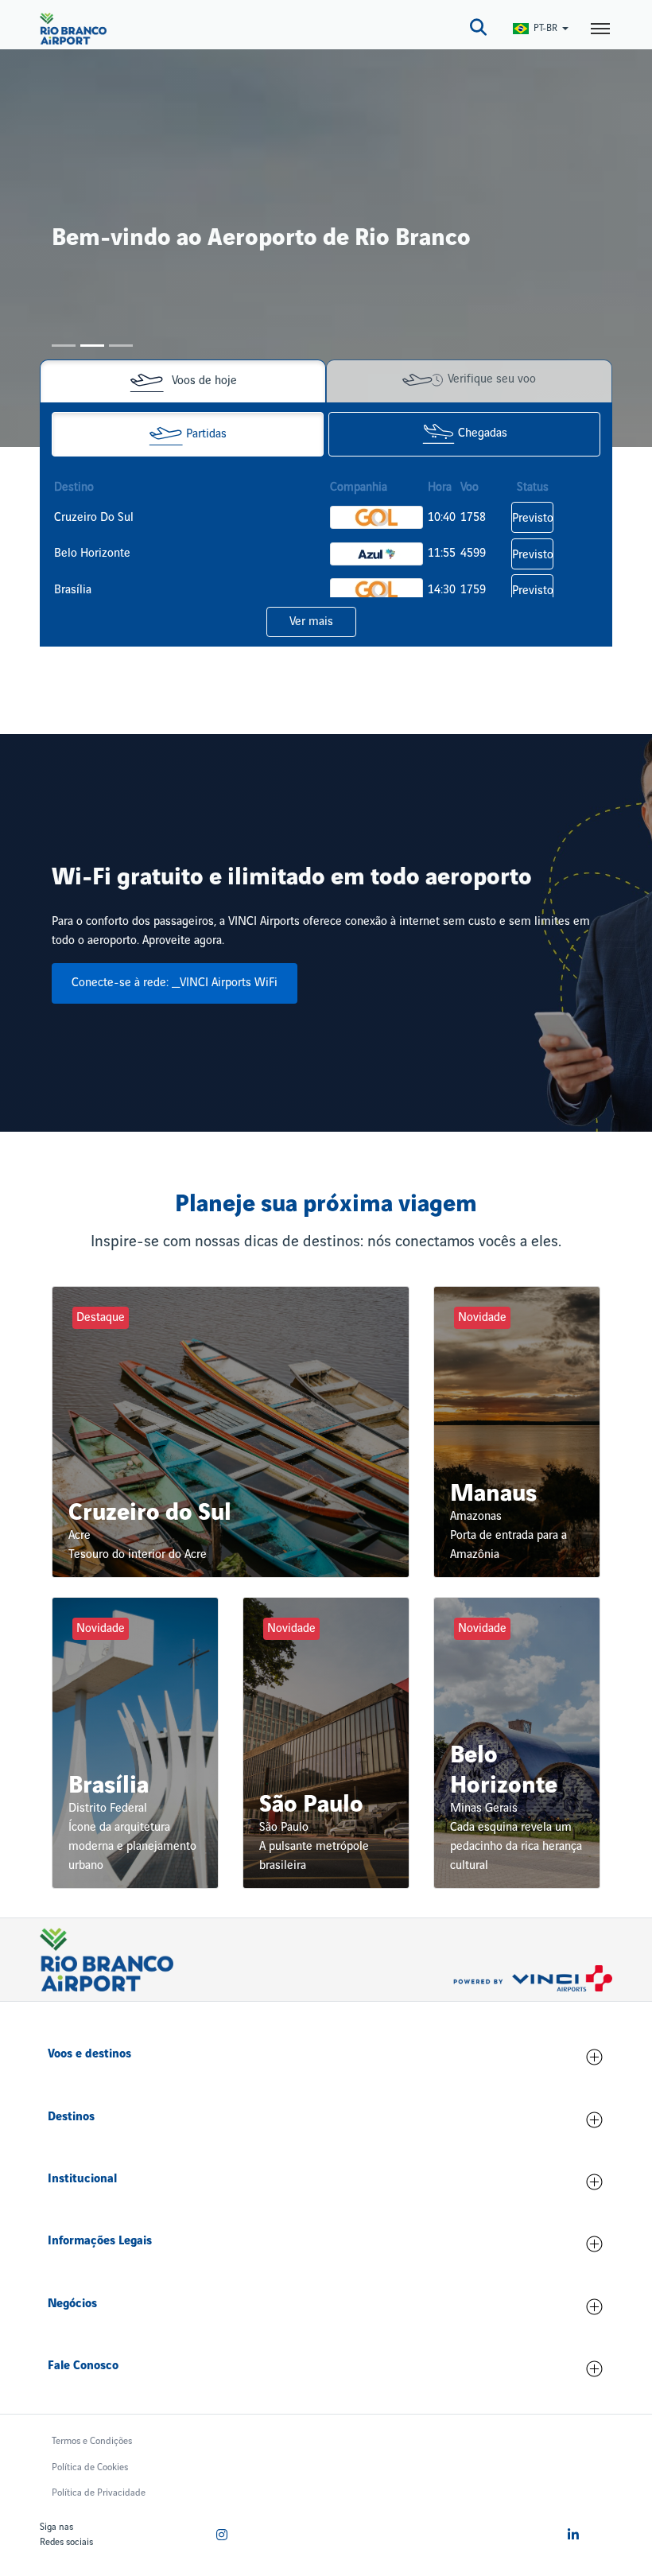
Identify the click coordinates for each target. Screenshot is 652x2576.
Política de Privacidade (99, 2493)
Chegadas (483, 434)
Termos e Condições (92, 2441)
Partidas (206, 434)
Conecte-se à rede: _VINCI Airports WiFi (175, 983)
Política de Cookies (90, 2467)
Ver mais (311, 622)
